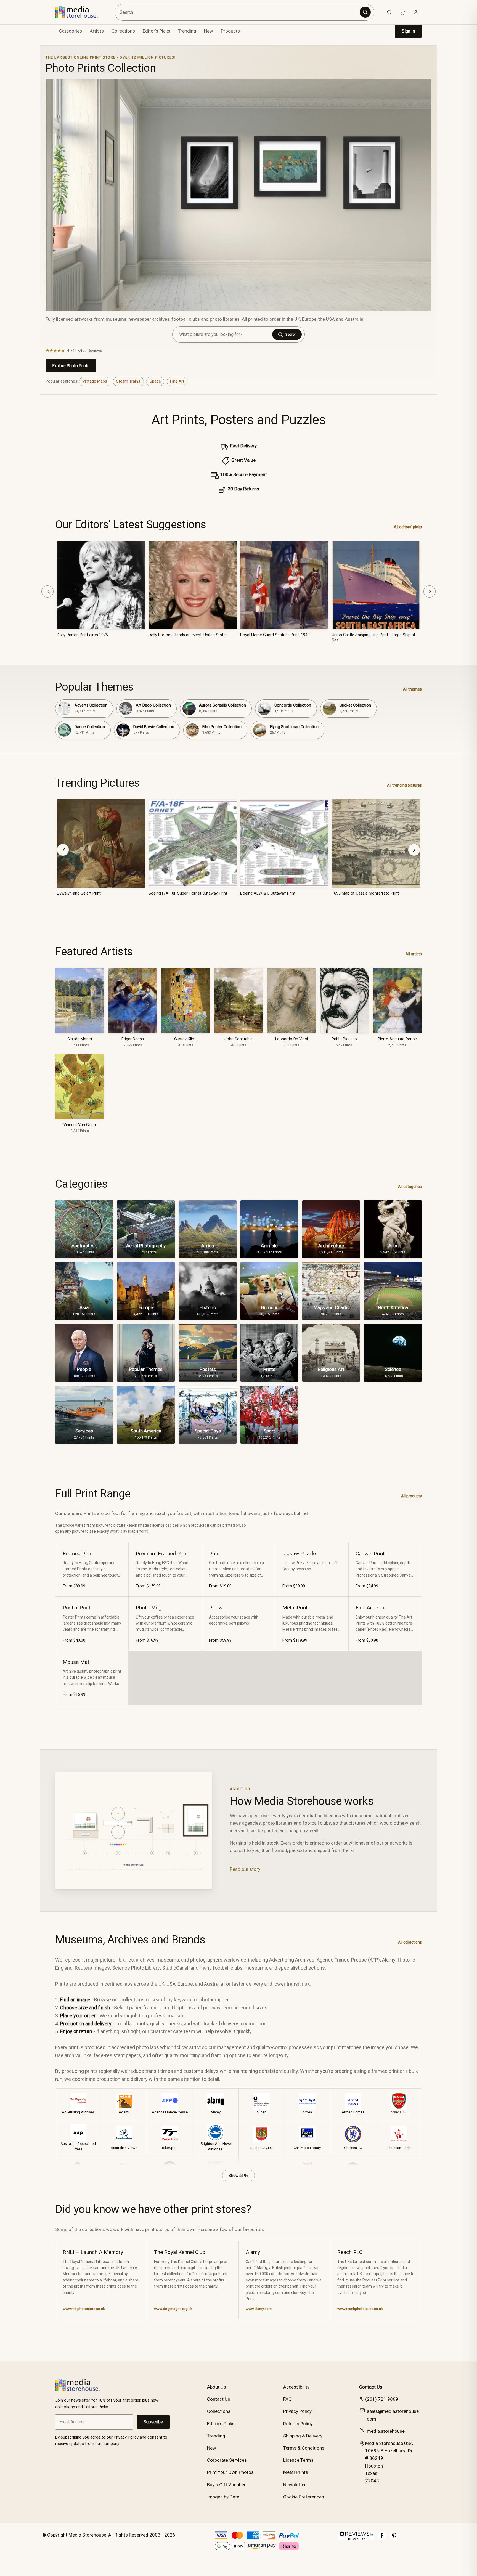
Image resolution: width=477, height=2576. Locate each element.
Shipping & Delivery (303, 2436)
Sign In (408, 31)
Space (155, 381)
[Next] (430, 591)
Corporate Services (227, 2460)
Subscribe (153, 2422)
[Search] (365, 12)
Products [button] (230, 31)
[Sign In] (416, 12)
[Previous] (47, 591)
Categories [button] (71, 31)
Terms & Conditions (304, 2448)
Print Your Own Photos (230, 2472)
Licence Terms (298, 2460)
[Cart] (402, 12)
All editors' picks (408, 527)
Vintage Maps (95, 381)
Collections (123, 31)
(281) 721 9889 (382, 2399)
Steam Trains (128, 381)
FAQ (287, 2399)
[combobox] (238, 12)
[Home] (80, 12)
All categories (410, 1187)
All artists (414, 954)
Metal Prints (296, 2472)
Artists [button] (97, 31)
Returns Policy (298, 2424)
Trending (187, 31)
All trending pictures (404, 785)
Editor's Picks (157, 31)
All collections (410, 1942)
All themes (412, 689)
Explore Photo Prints (71, 366)
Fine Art (177, 381)
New (209, 31)
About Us (217, 2387)
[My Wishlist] (389, 12)
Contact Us (219, 2399)
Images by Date (223, 2497)
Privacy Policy (297, 2411)
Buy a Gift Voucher (226, 2485)
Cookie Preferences (304, 2497)
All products (411, 1496)
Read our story (245, 1869)
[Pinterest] (394, 2538)
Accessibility (296, 2387)
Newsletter (295, 2485)
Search (291, 334)
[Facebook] (382, 2538)
